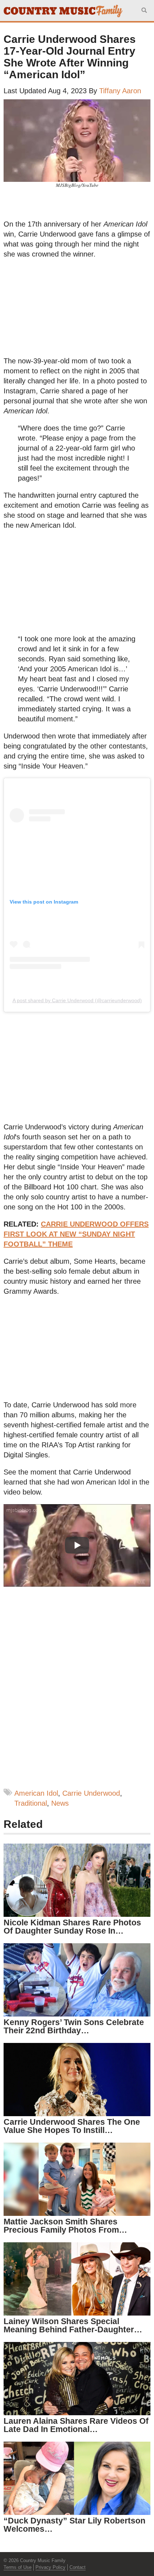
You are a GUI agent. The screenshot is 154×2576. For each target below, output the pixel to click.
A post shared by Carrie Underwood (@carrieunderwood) (77, 1000)
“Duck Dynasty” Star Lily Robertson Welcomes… (74, 2525)
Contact (78, 2567)
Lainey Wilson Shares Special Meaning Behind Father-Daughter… (73, 2325)
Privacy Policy (50, 2567)
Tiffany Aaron (120, 91)
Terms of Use (18, 2567)
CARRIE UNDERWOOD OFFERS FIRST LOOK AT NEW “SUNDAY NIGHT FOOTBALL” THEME (76, 1234)
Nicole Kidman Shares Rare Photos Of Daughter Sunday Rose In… (72, 1927)
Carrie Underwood (91, 1793)
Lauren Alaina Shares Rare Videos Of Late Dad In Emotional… (76, 2425)
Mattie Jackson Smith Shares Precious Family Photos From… (65, 2226)
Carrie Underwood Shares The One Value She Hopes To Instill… (72, 2126)
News (60, 1803)
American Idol (36, 1793)
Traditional (31, 1803)
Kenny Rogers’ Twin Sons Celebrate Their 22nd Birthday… (74, 2026)
